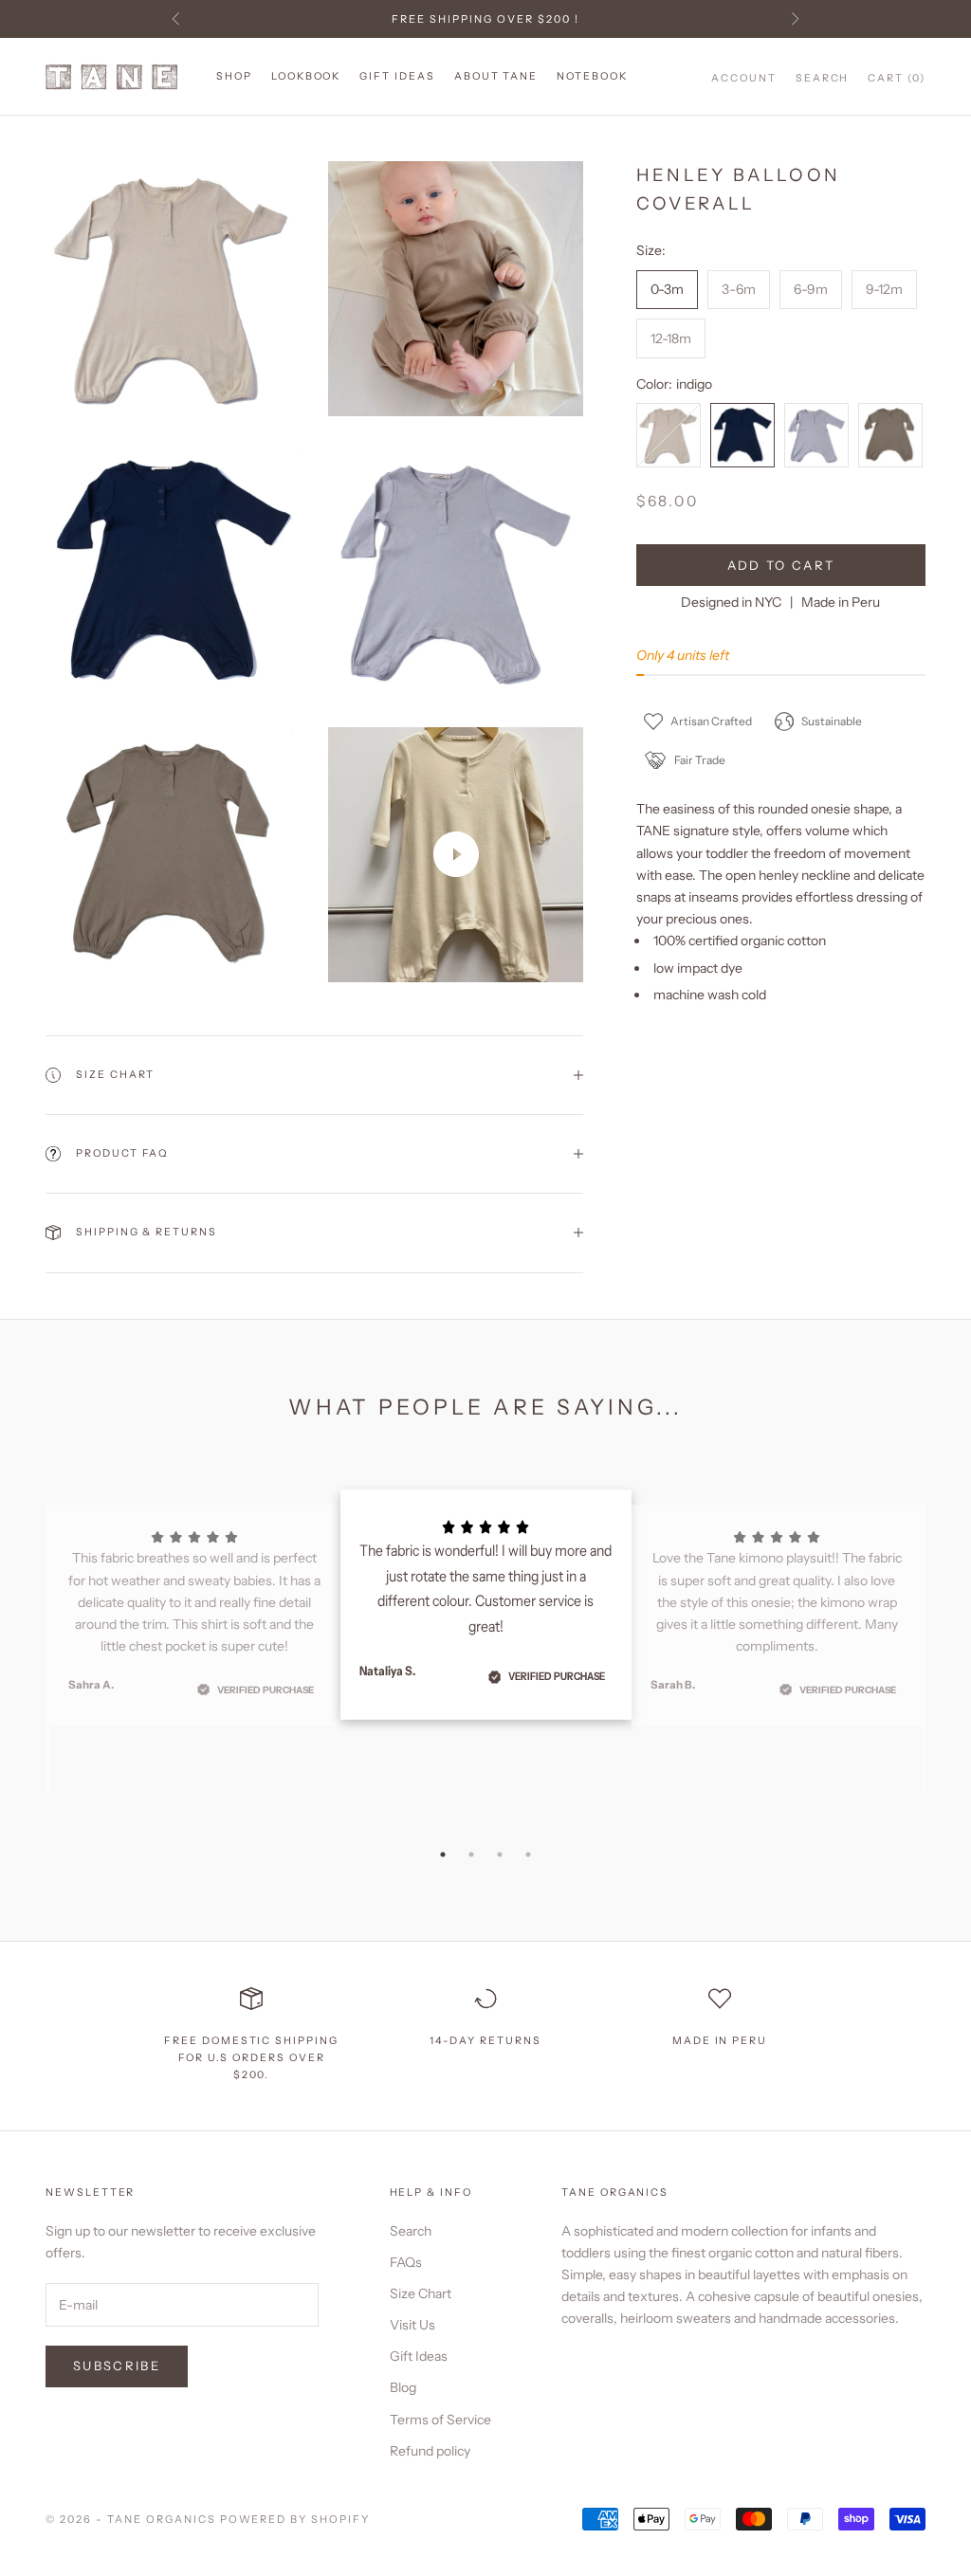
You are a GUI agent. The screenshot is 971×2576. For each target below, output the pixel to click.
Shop (234, 76)
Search (411, 2231)
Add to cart (781, 565)
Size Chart (421, 2293)
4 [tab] (528, 1854)
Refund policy (430, 2451)
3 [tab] (500, 1854)
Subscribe (117, 2366)
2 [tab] (471, 1854)
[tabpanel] (486, 1605)
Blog (403, 2387)
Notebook (592, 76)
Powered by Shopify (295, 2519)
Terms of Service (440, 2420)
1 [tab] (443, 1854)
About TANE (496, 76)
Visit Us (412, 2325)
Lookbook (306, 76)
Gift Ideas (397, 76)
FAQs (406, 2262)
